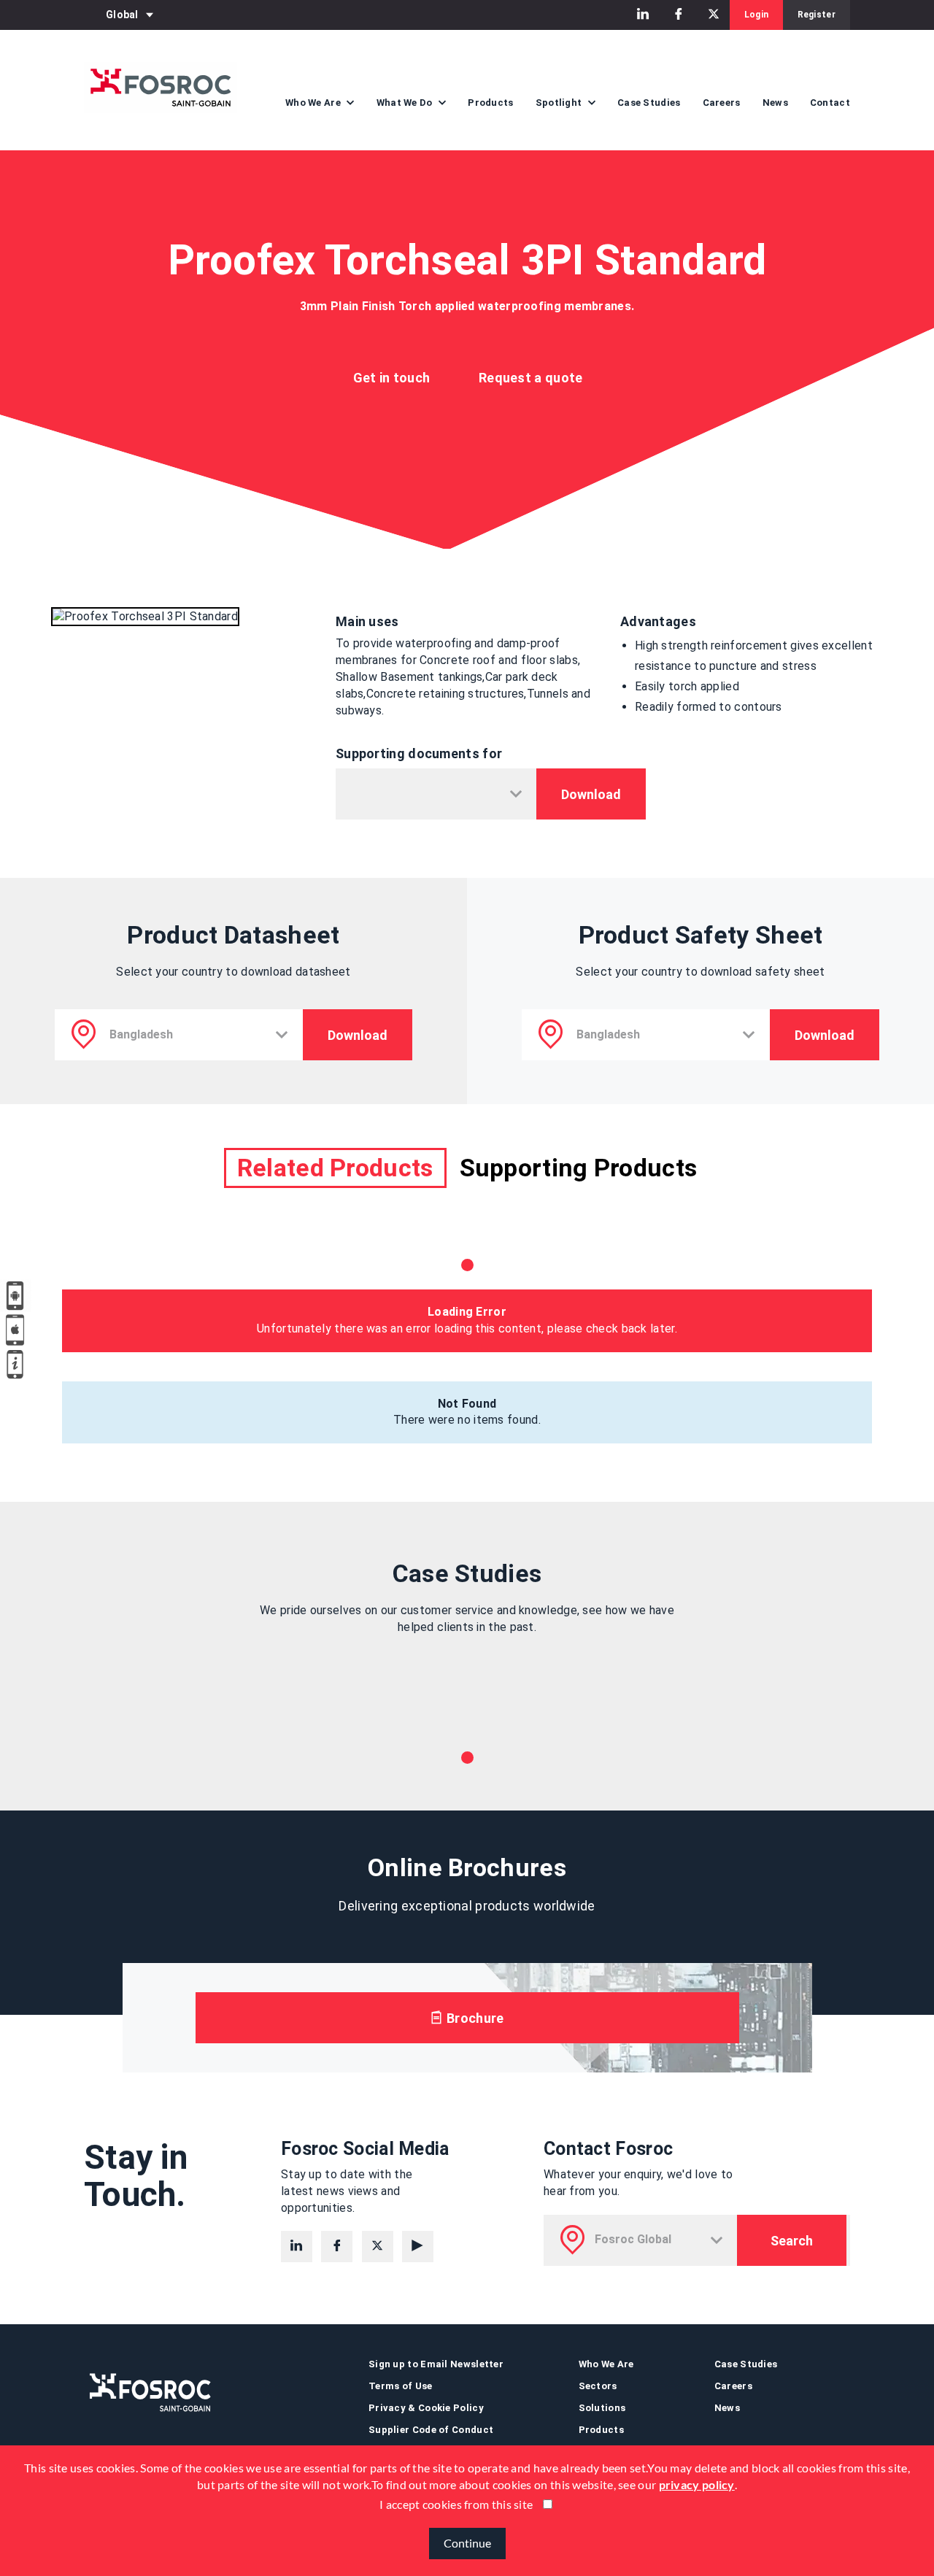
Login (757, 15)
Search (792, 2241)
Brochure (474, 2018)
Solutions (602, 2408)
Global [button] (122, 15)
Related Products (335, 1168)
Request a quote (531, 378)
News (775, 103)
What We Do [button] (406, 103)
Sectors (598, 2386)
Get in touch (392, 378)
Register (817, 15)
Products (490, 103)
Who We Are (606, 2364)
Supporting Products (579, 1168)
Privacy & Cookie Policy (426, 2408)
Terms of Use (401, 2386)
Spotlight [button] (560, 103)
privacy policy (697, 2484)
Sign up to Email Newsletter (436, 2364)
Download (591, 794)
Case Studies (649, 103)
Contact (830, 103)
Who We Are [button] (314, 103)
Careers (722, 103)
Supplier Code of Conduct (431, 2430)
